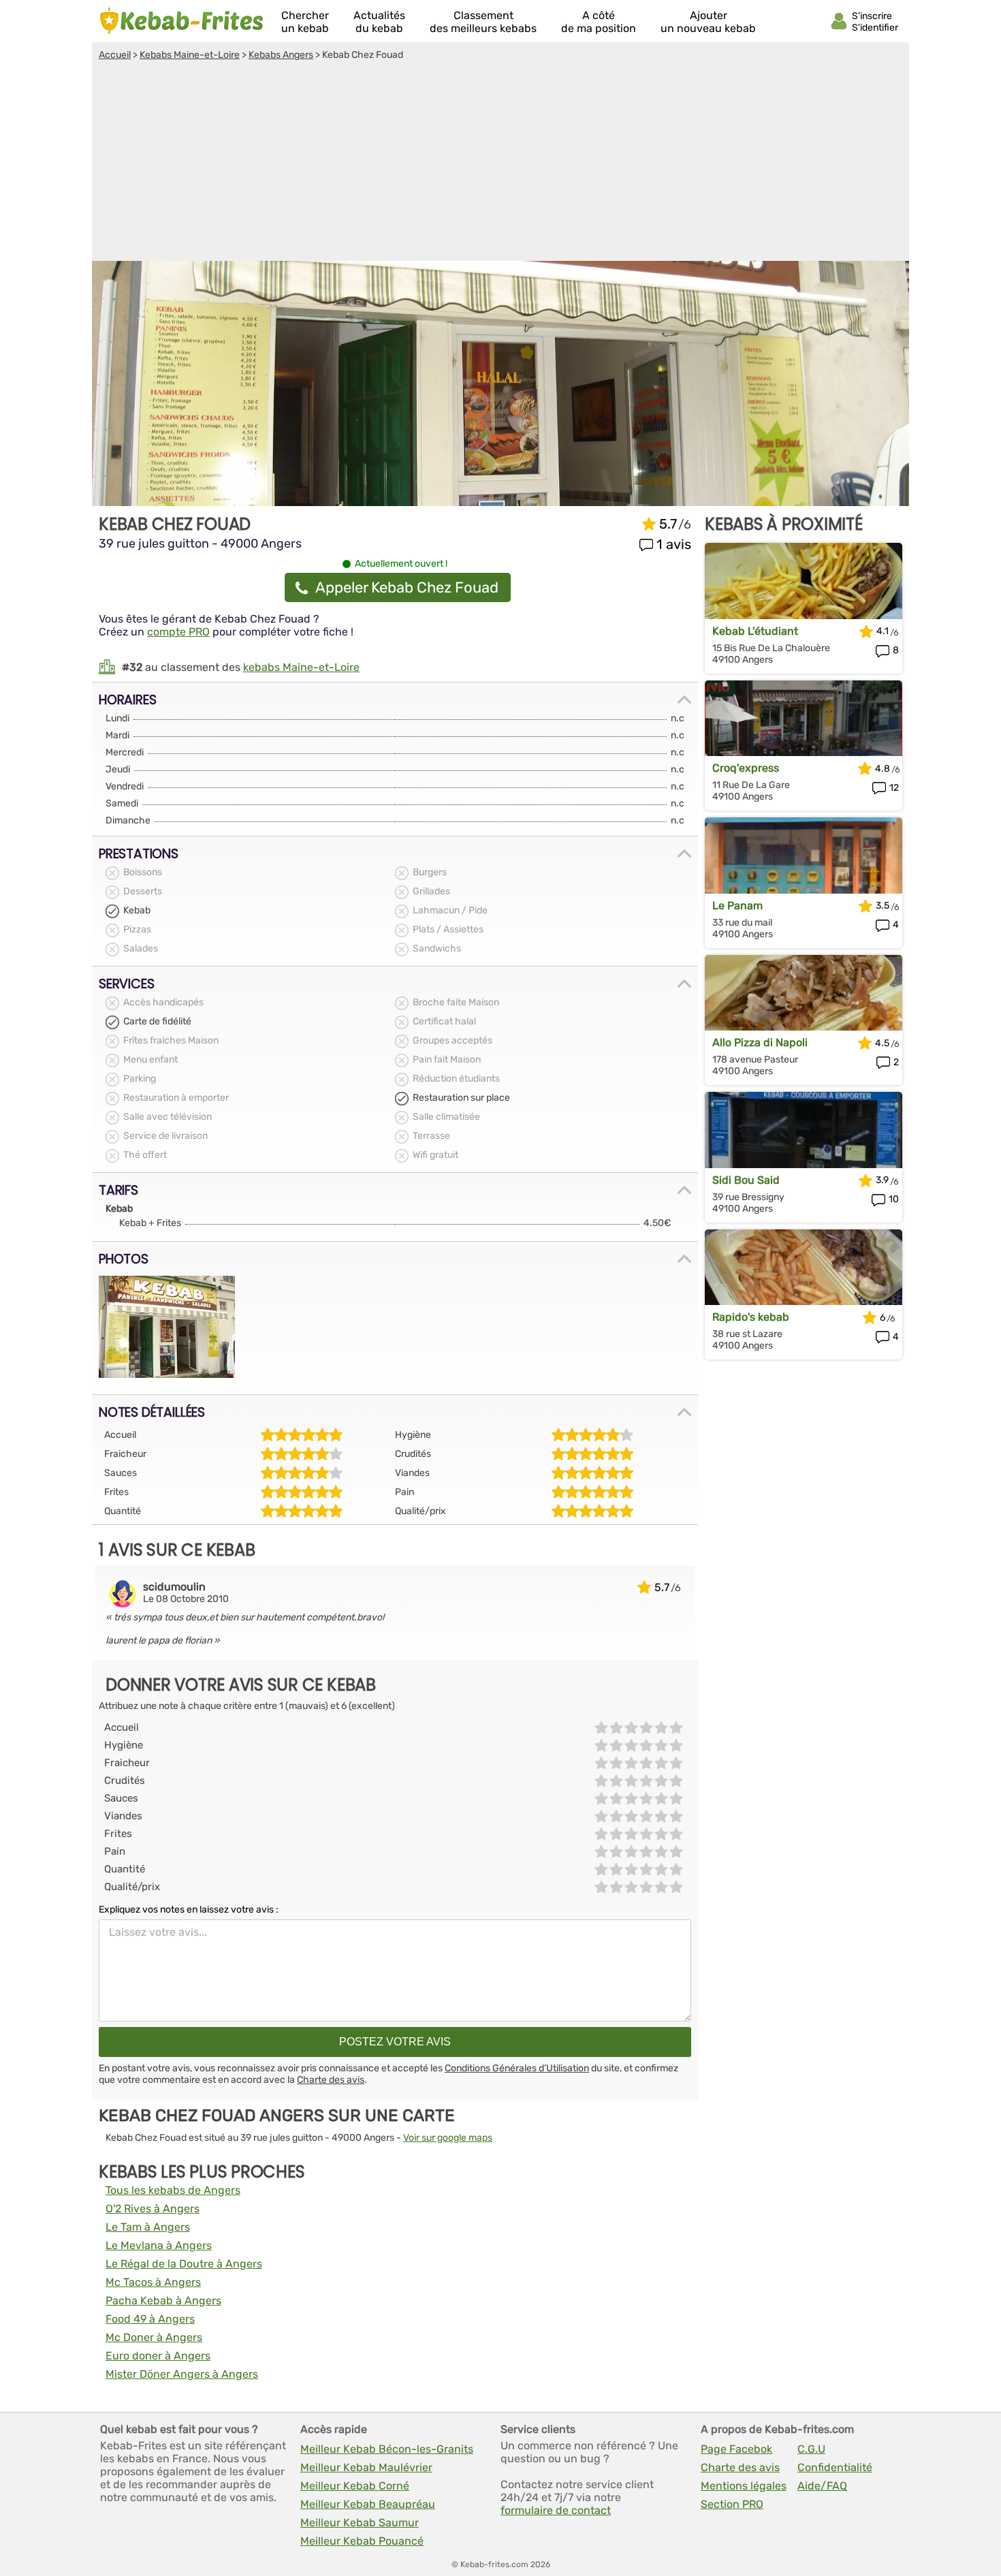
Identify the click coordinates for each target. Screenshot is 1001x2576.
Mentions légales (744, 2486)
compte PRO (178, 632)
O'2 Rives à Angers (153, 2209)
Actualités (379, 22)
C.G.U (811, 2449)
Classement (483, 22)
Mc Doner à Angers (154, 2337)
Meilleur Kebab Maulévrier (366, 2467)
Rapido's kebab (751, 1317)
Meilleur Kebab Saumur (360, 2523)
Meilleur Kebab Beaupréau (368, 2504)
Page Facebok (736, 2449)
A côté (599, 22)
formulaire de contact (556, 2510)
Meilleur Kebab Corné (355, 2486)
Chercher (305, 22)
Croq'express (746, 768)
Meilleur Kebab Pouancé (362, 2541)
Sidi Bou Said (746, 1180)
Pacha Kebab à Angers (163, 2300)
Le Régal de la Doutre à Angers (184, 2264)
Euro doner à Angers (158, 2356)
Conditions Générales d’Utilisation (517, 2068)
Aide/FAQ (822, 2486)
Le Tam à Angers (148, 2227)
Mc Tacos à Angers (153, 2282)
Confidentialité (835, 2467)
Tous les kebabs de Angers (173, 2190)
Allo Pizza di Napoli (760, 1042)
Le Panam (737, 906)
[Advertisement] (500, 163)
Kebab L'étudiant (755, 631)
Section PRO (732, 2504)
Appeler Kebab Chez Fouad (407, 587)
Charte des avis (331, 2080)
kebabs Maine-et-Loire (301, 667)
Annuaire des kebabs (182, 21)
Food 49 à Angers (150, 2319)
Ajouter (708, 22)
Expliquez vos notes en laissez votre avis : (189, 1910)
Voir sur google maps (448, 2138)
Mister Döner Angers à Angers (182, 2374)
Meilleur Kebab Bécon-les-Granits (387, 2449)
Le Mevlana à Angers (159, 2245)
